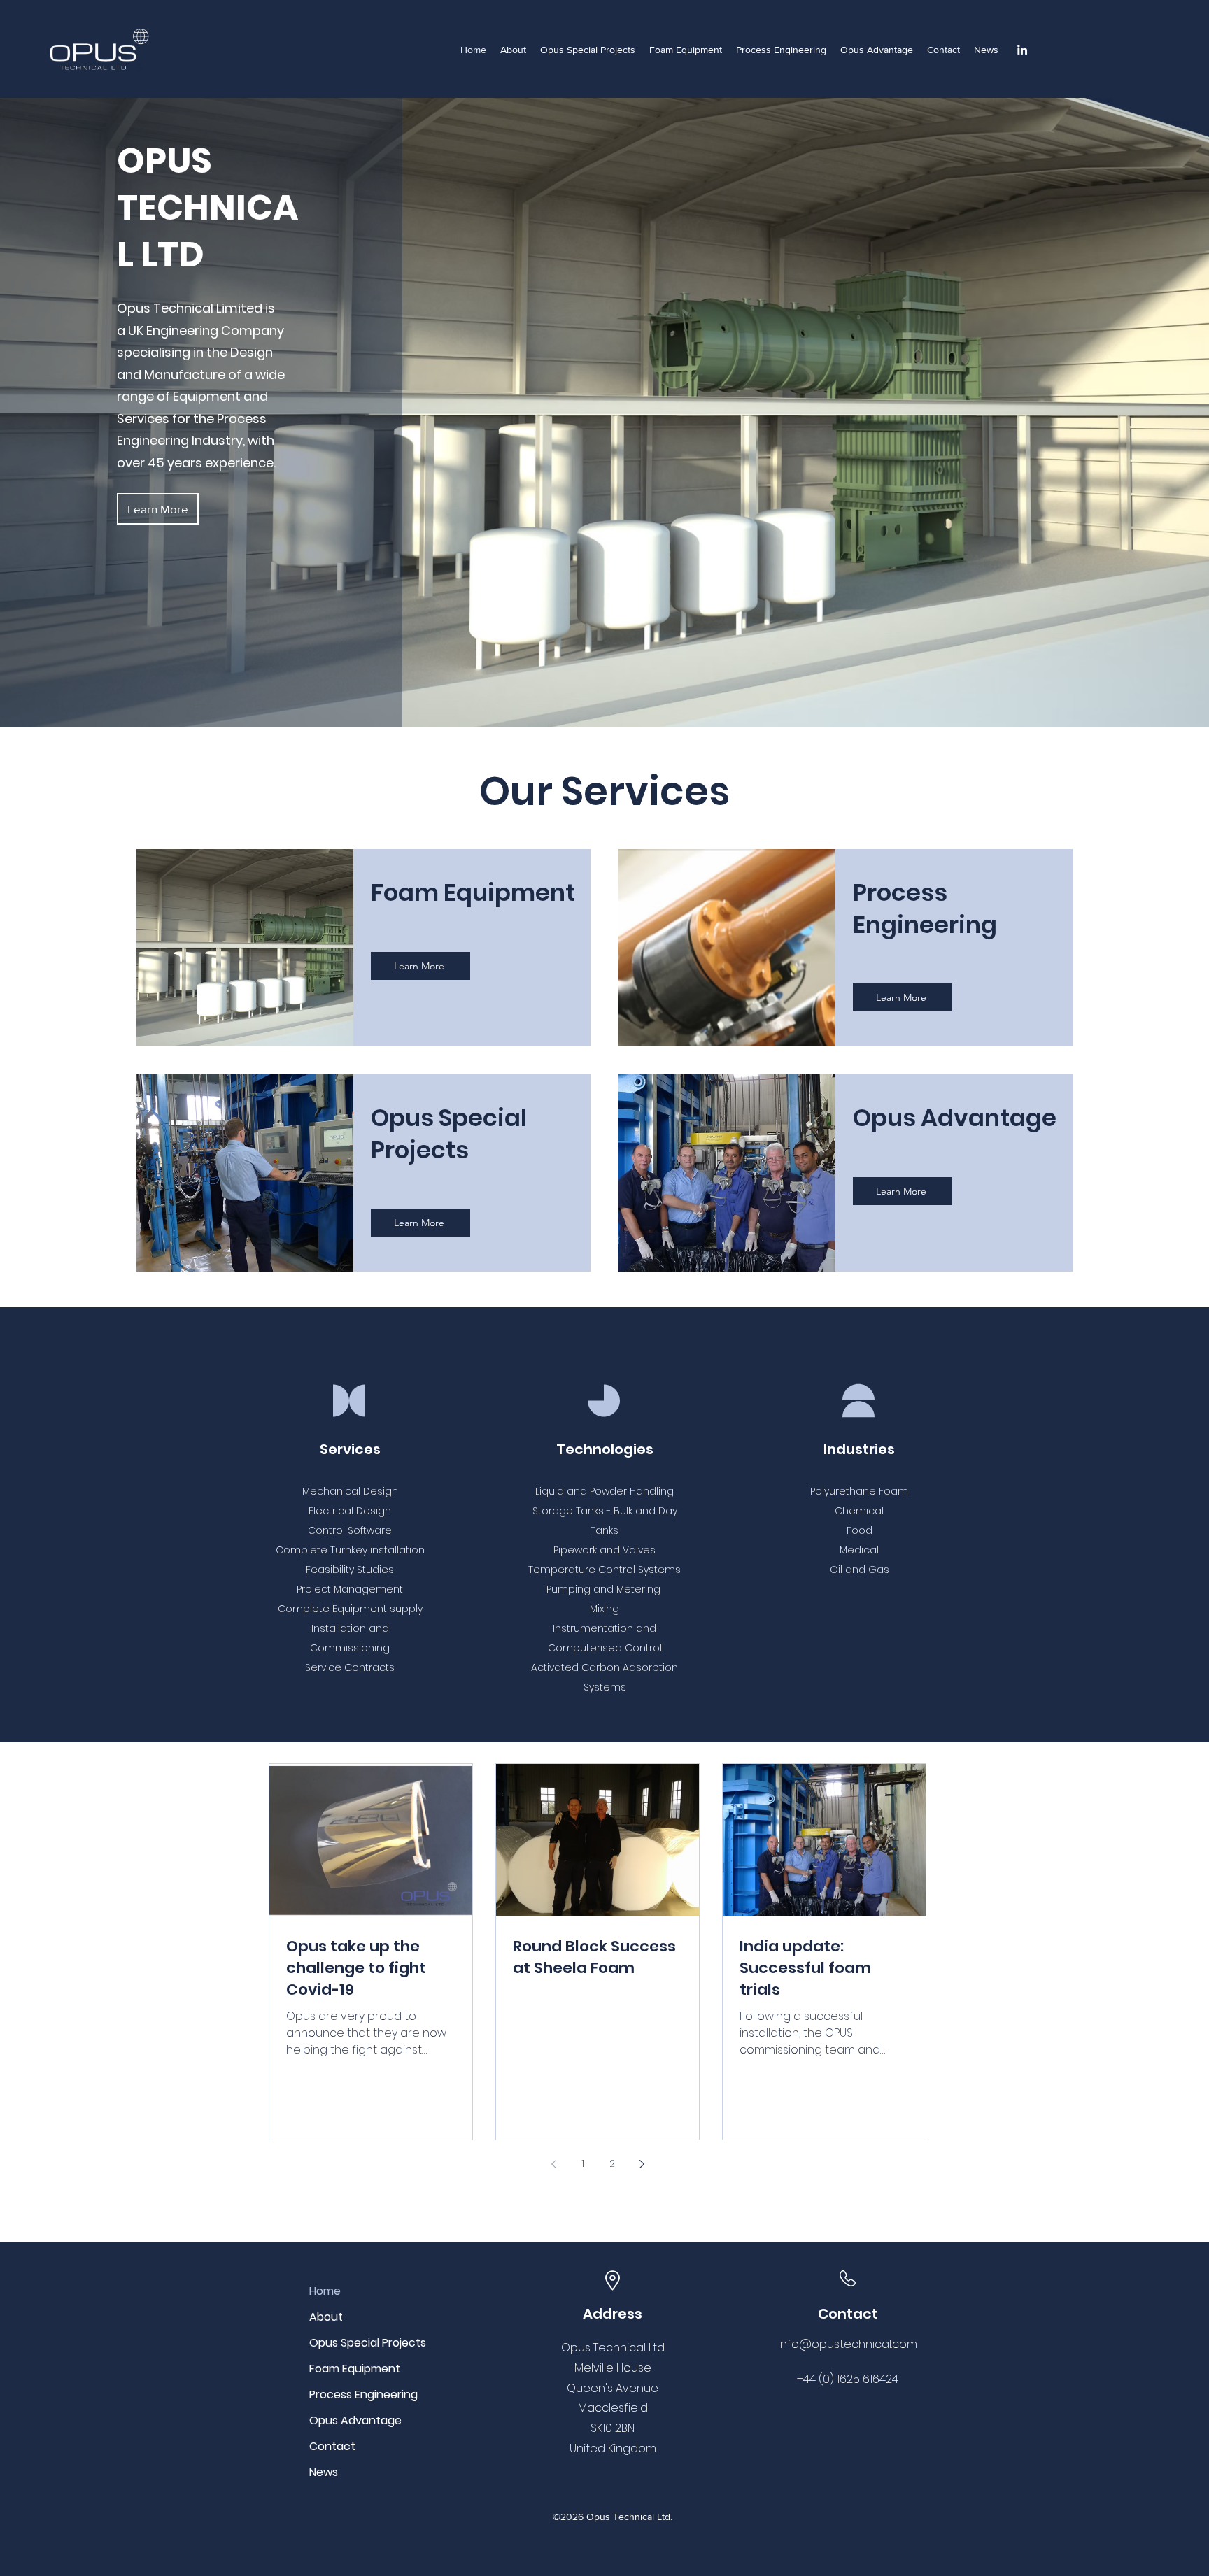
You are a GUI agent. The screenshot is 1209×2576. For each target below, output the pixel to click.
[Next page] (642, 2164)
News (324, 2472)
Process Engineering (359, 2394)
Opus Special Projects (359, 2343)
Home (325, 2291)
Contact (332, 2446)
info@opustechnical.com (848, 2344)
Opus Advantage (355, 2420)
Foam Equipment (355, 2369)
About (326, 2317)
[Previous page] (553, 2164)
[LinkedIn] (1022, 50)
